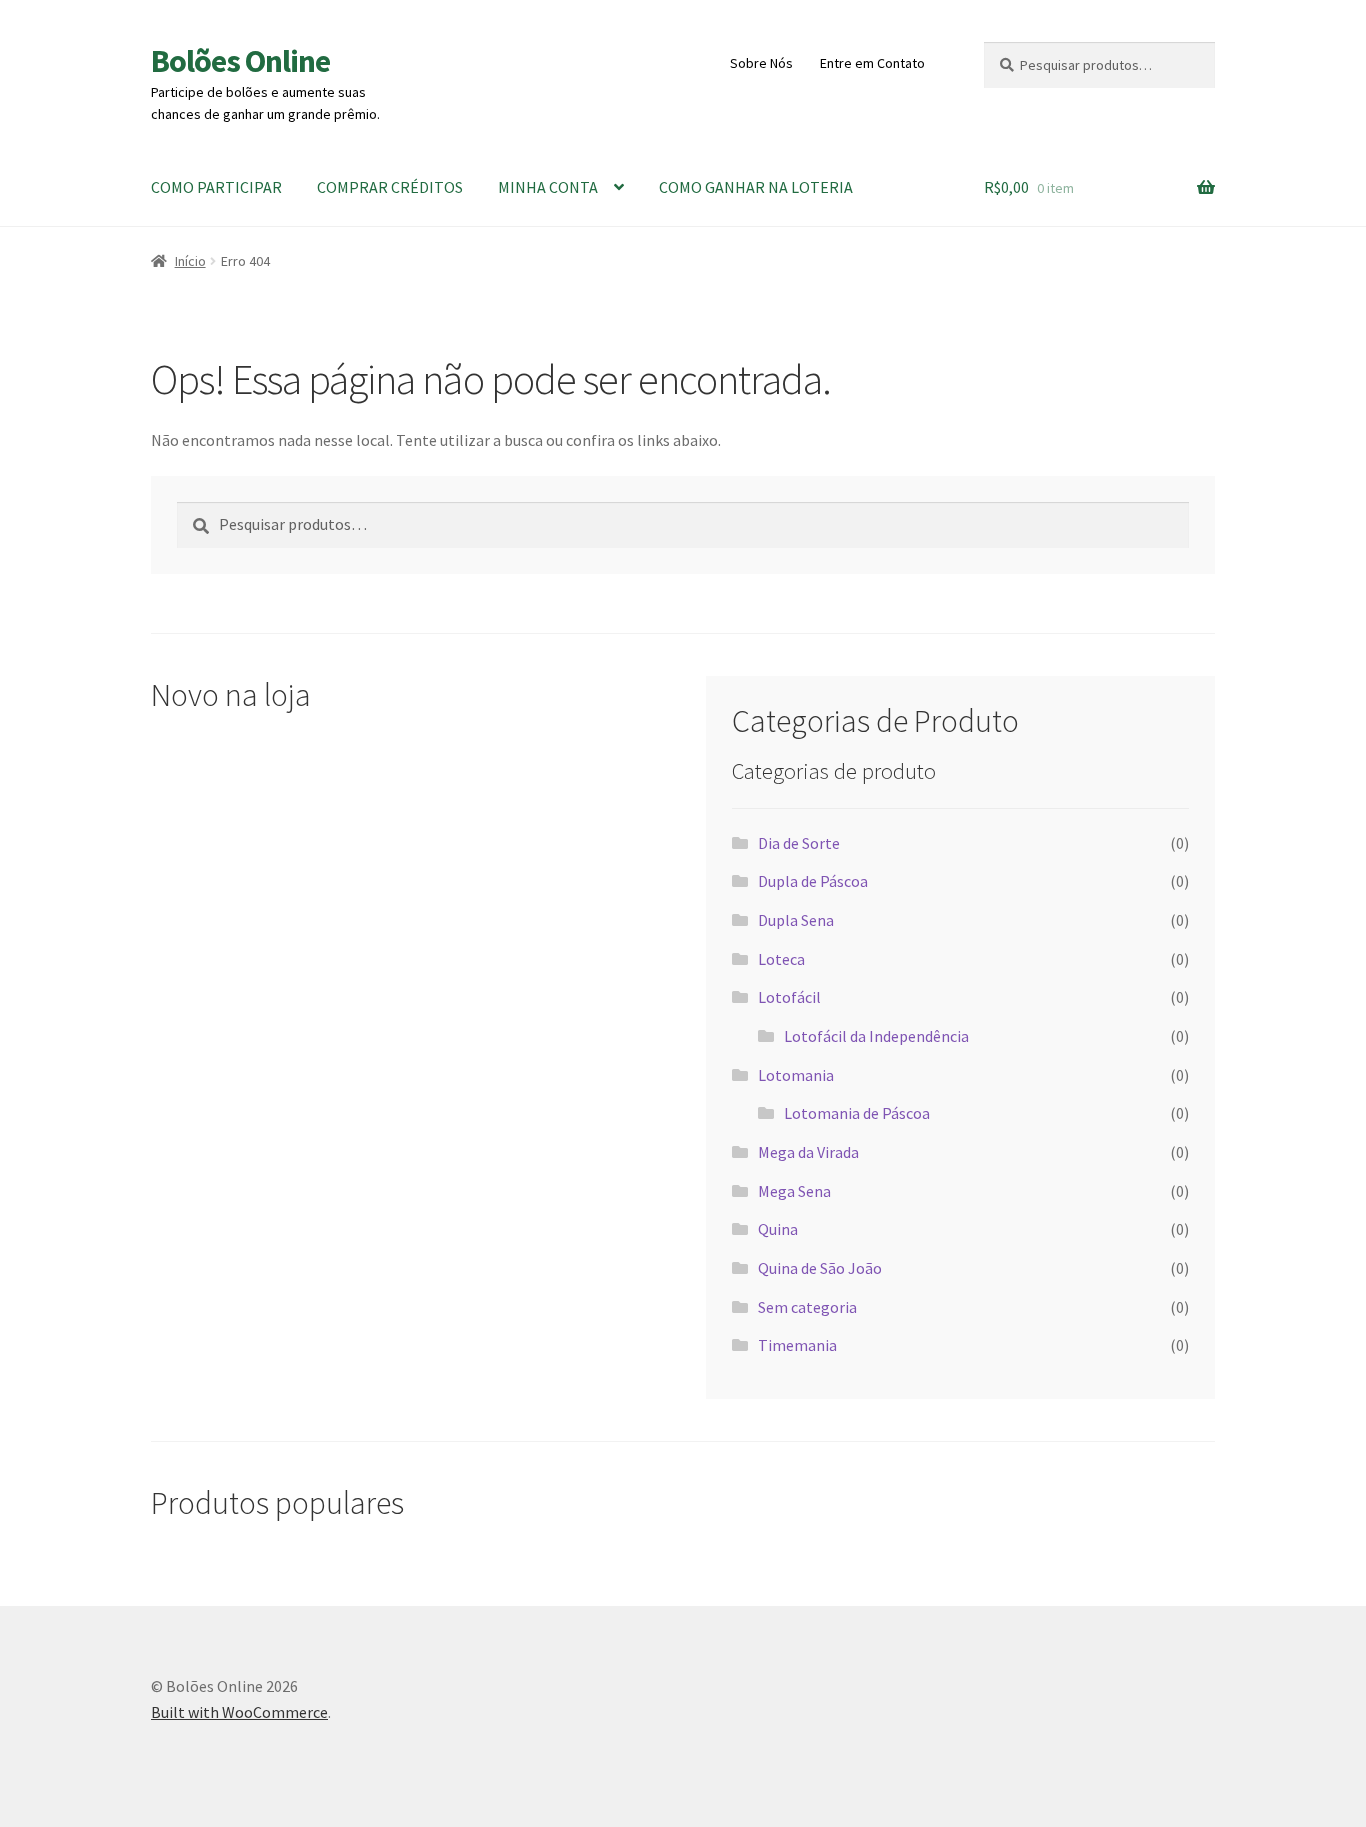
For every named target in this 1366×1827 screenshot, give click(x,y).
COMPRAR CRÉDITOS (390, 187)
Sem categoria (807, 1307)
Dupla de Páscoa (813, 881)
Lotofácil (789, 997)
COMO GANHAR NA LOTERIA (756, 187)
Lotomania (796, 1075)
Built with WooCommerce (239, 1712)
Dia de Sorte (799, 843)
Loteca (781, 959)
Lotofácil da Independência (876, 1036)
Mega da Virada (808, 1152)
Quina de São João (820, 1268)
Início (190, 261)
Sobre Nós (761, 63)
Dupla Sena (796, 920)
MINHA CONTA (548, 187)
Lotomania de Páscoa (857, 1113)
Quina (778, 1229)
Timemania (797, 1345)
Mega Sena (794, 1191)
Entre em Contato (872, 63)
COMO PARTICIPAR (216, 187)
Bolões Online (240, 61)
